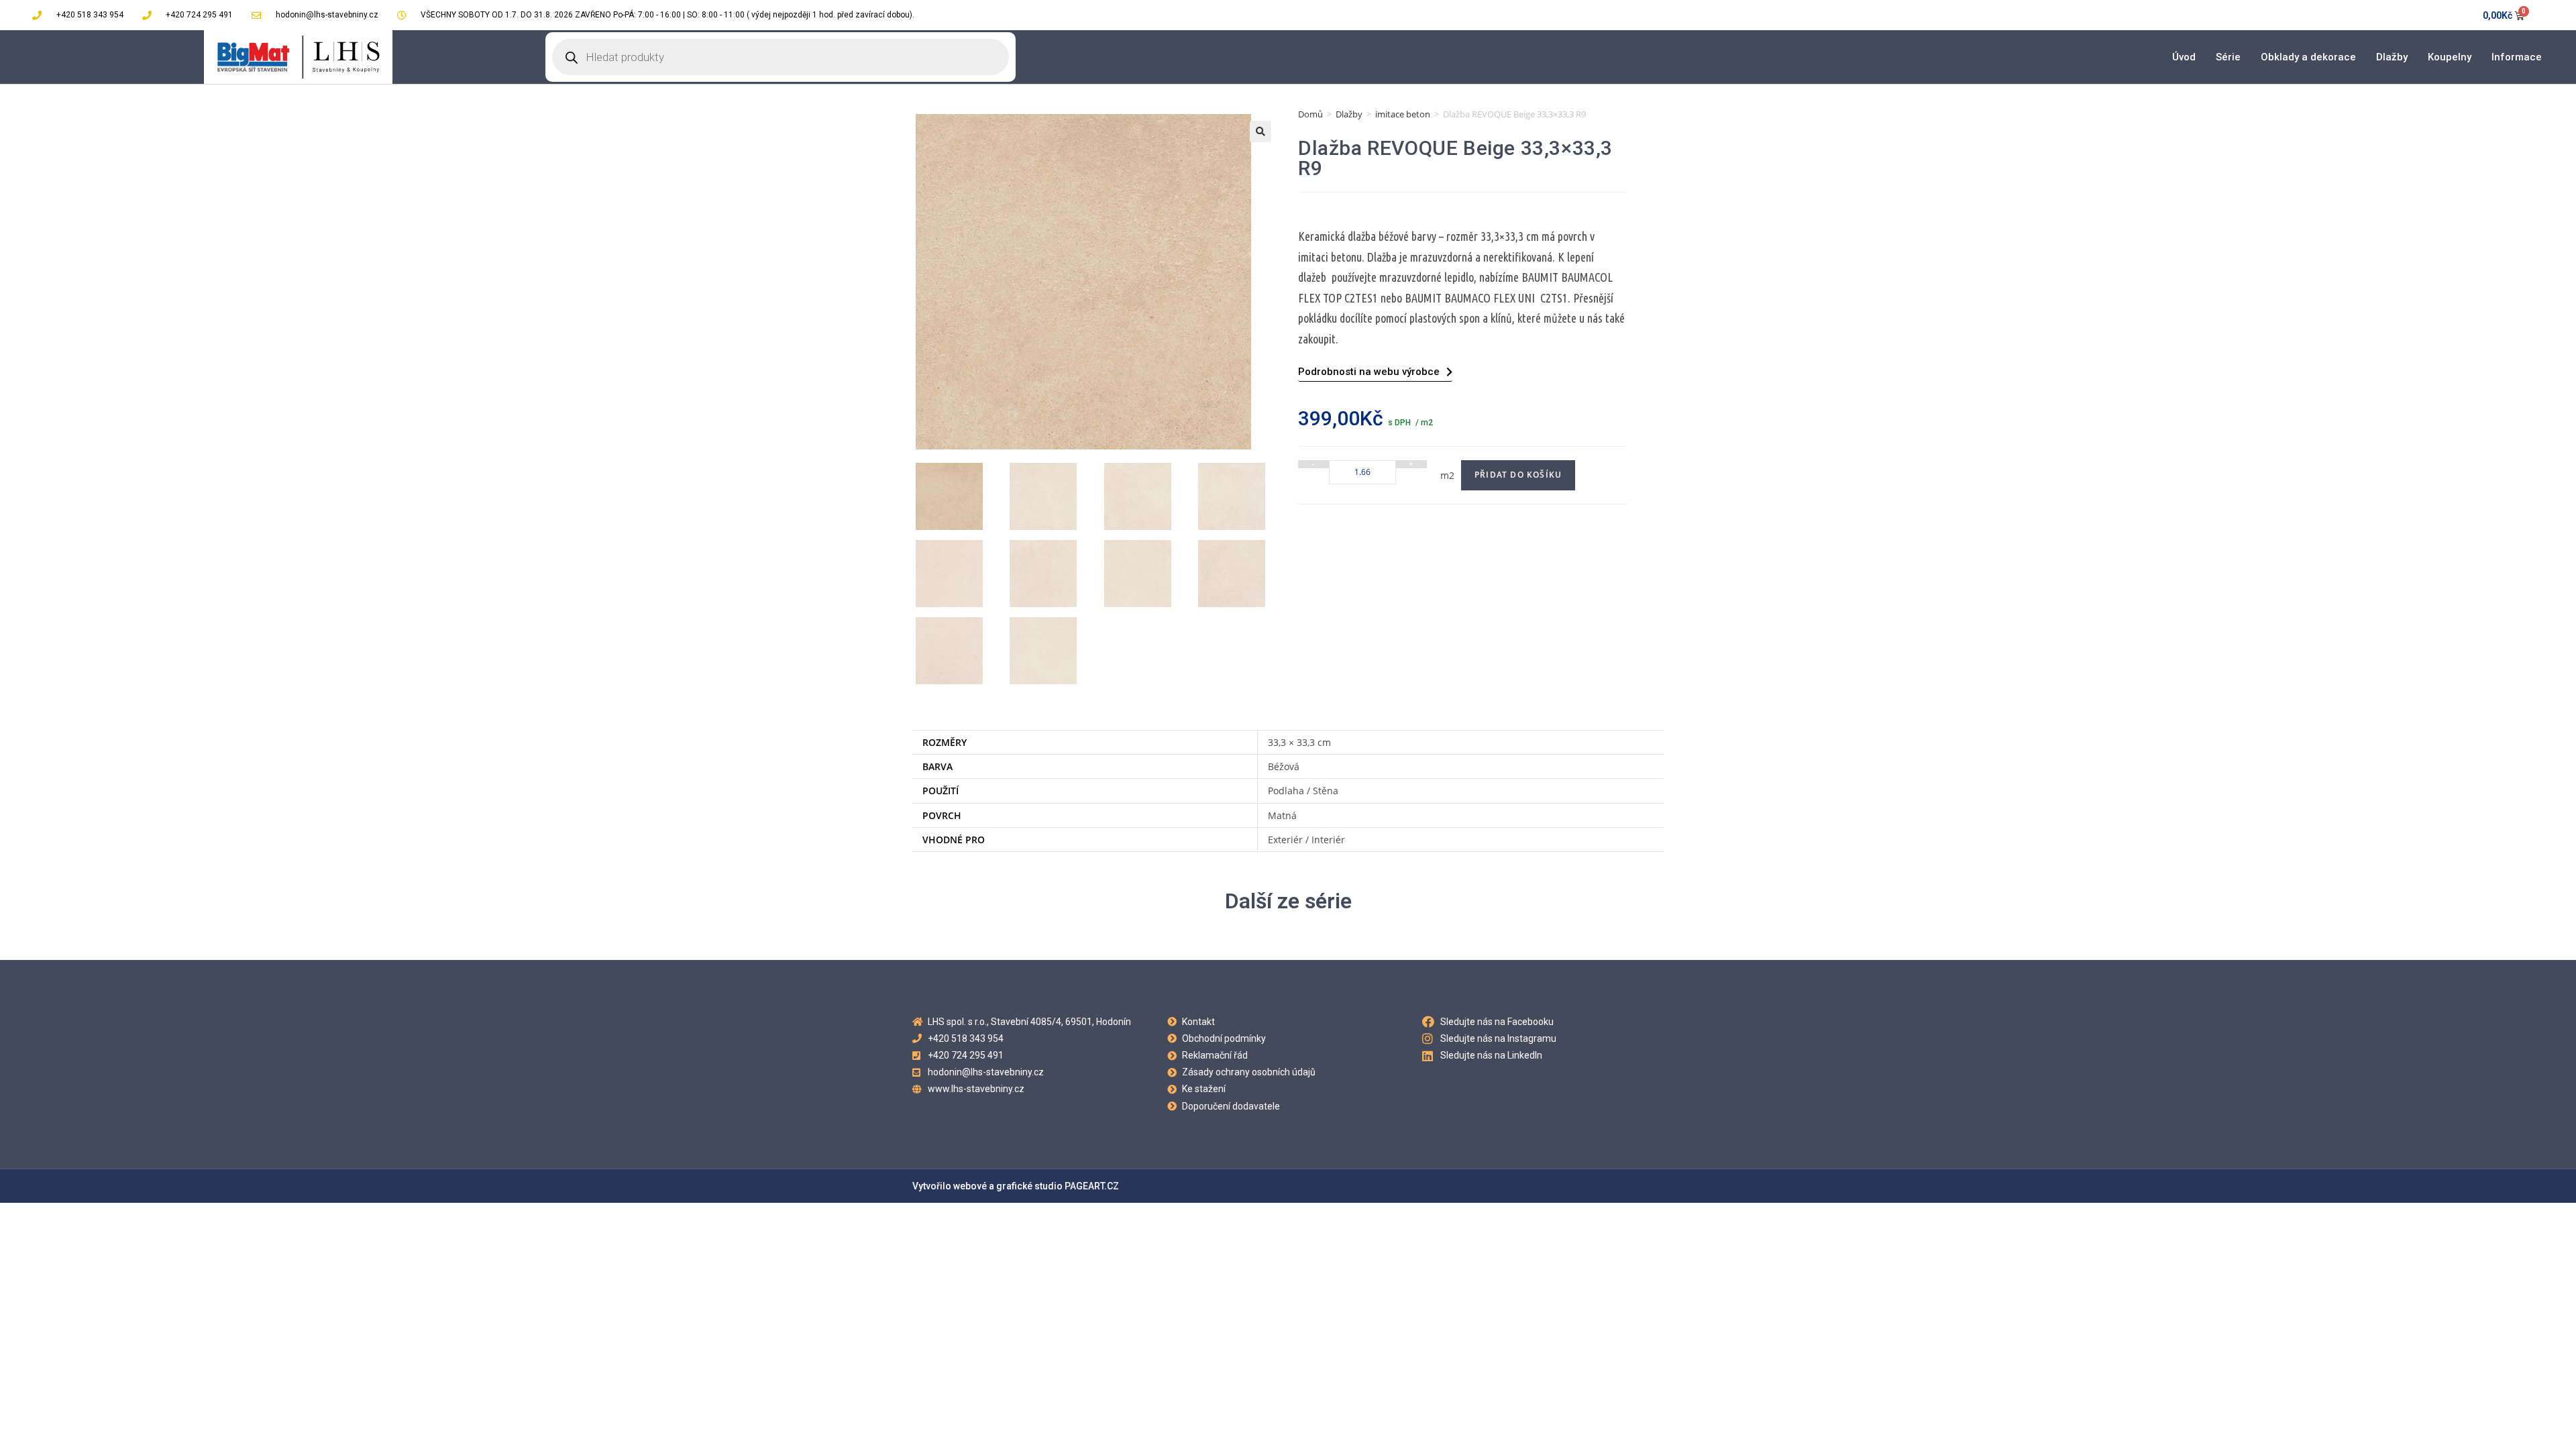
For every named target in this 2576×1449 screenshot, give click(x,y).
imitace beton (1403, 114)
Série (2228, 57)
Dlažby (2392, 57)
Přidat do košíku (1518, 475)
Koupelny (2450, 57)
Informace (2517, 57)
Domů (1310, 114)
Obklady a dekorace (2308, 57)
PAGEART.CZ (1092, 1186)
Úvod (2184, 57)
